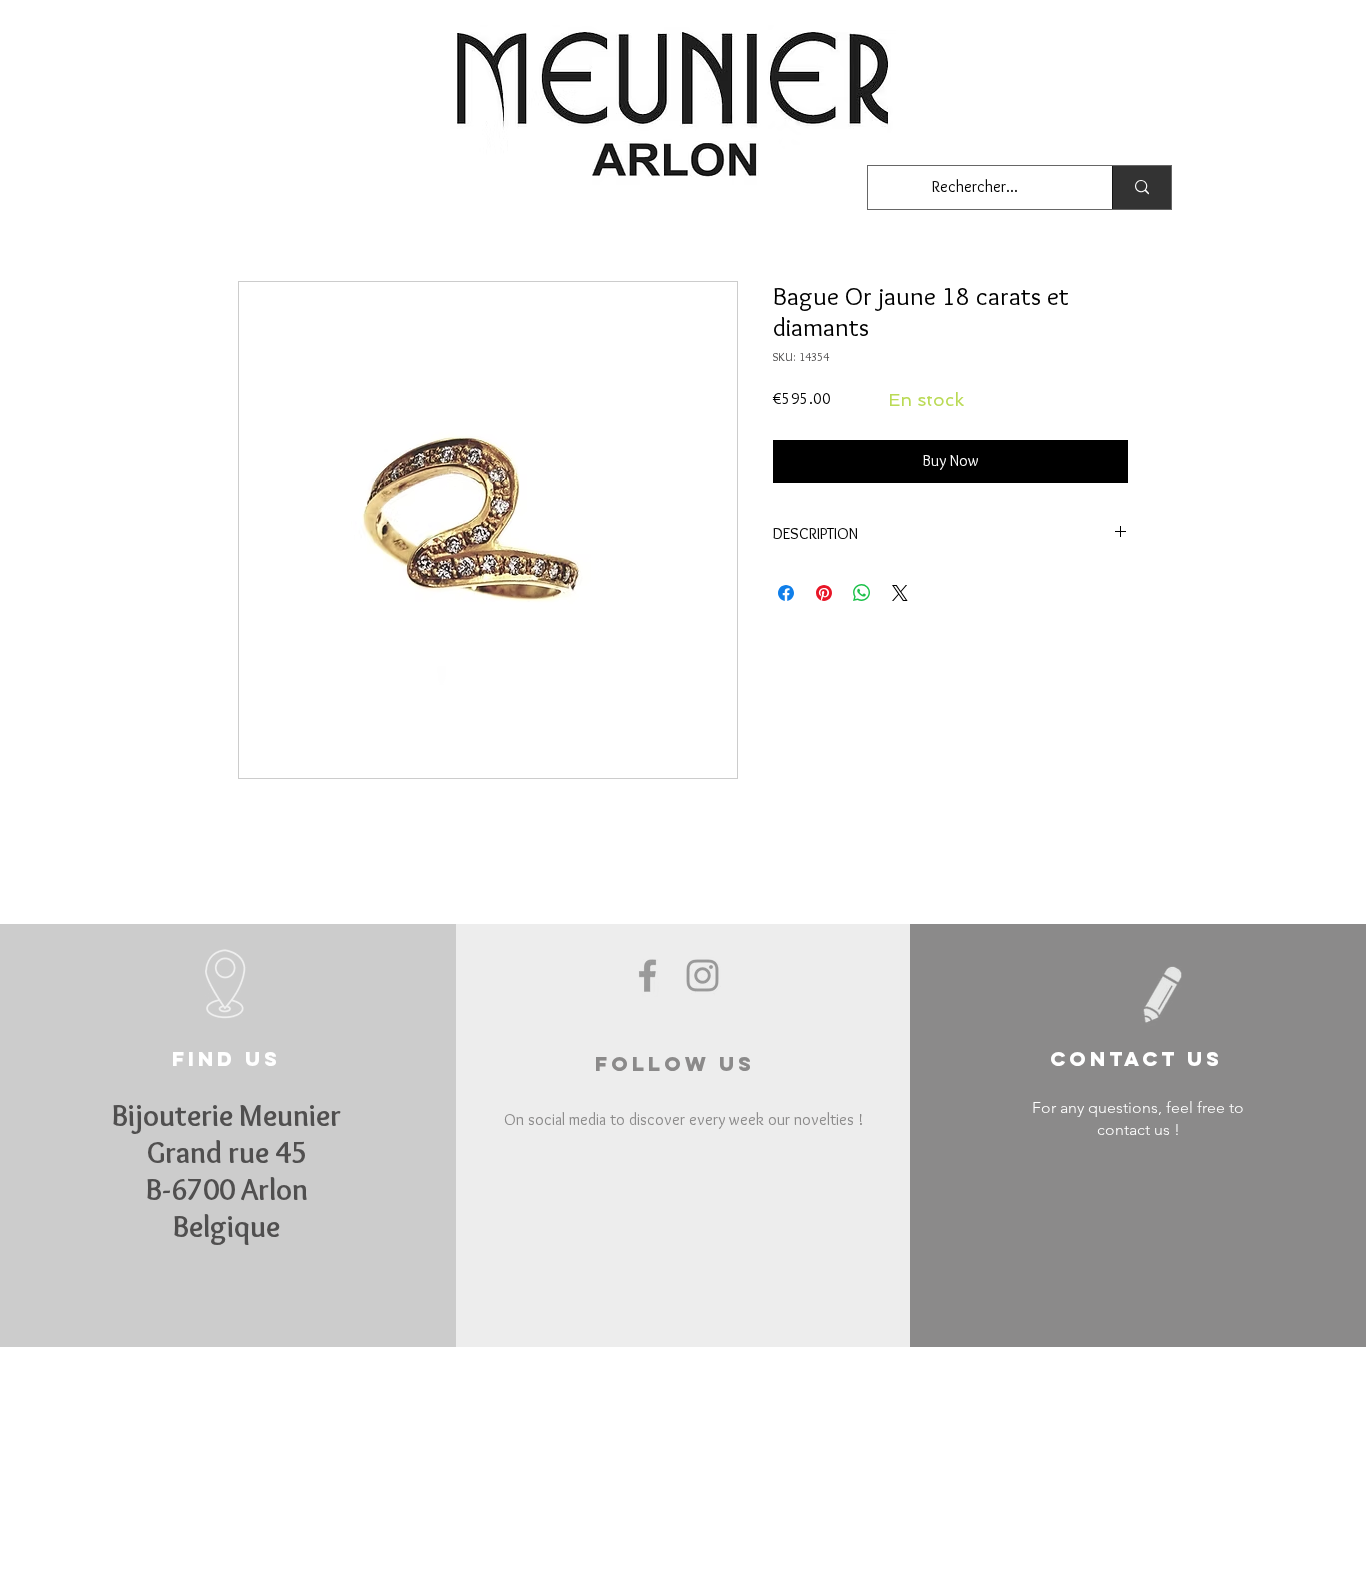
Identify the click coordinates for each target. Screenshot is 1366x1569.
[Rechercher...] (1141, 187)
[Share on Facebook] (786, 593)
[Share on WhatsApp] (862, 593)
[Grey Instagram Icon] (702, 975)
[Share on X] (900, 593)
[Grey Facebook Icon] (647, 975)
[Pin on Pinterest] (824, 593)
